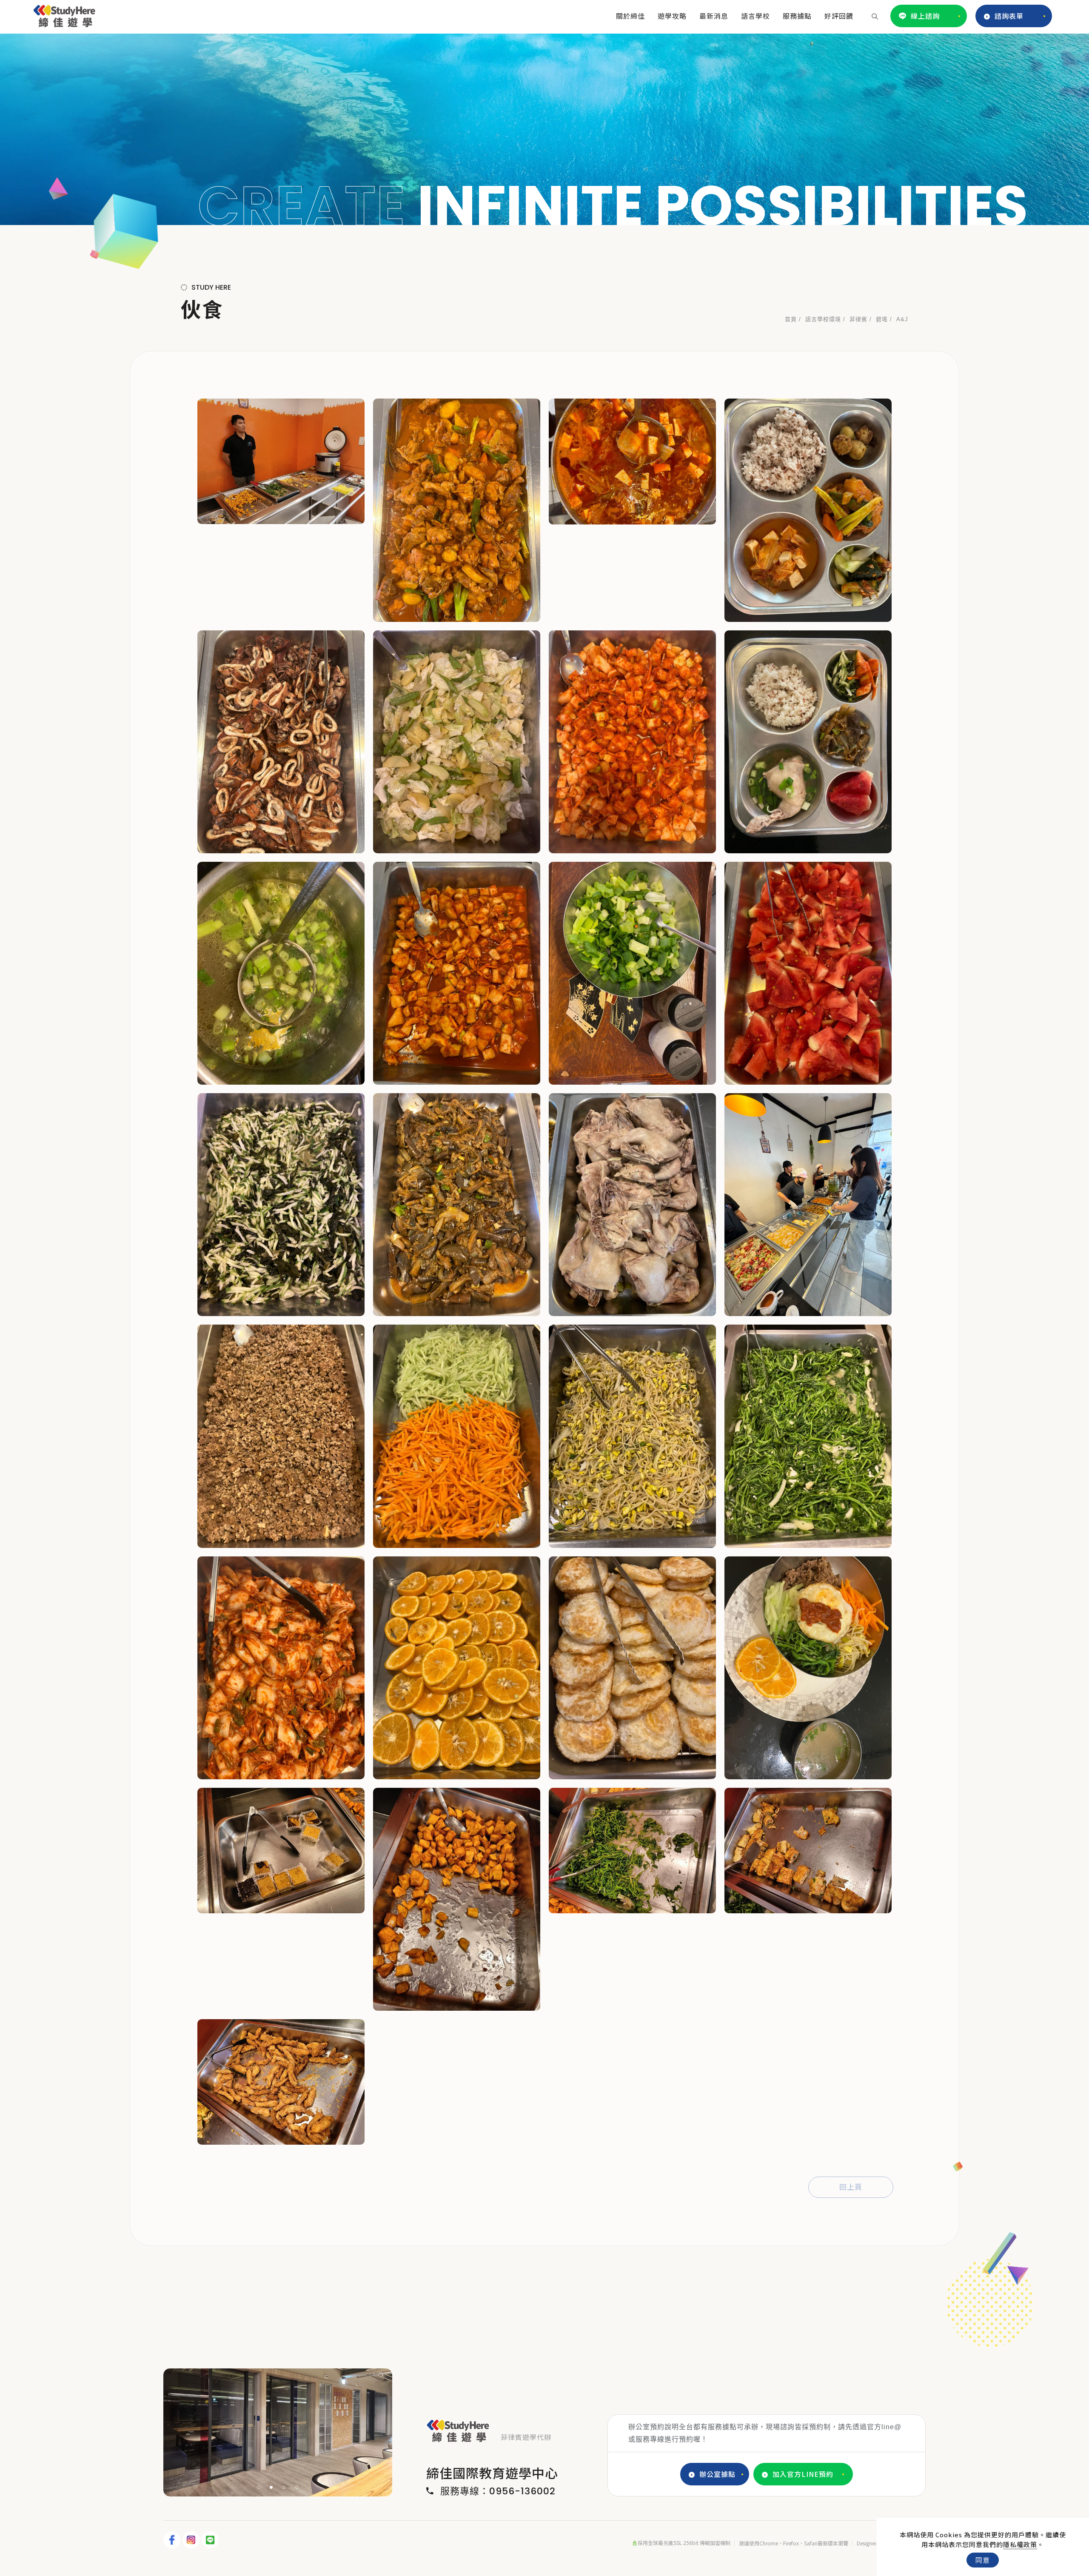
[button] (875, 16)
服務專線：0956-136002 (498, 2491)
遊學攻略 (672, 16)
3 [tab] (284, 2487)
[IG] (192, 2540)
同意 (983, 2560)
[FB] (173, 2540)
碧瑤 (882, 319)
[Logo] (64, 14)
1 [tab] (259, 2487)
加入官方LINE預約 (803, 2474)
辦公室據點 (717, 2474)
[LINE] (211, 2540)
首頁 (791, 319)
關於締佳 (630, 16)
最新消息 (714, 16)
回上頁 (851, 2187)
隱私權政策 (1020, 2544)
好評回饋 (839, 16)
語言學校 (755, 16)
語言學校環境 (823, 319)
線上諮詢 (925, 16)
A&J (902, 319)
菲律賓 (858, 319)
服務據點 (797, 16)
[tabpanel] (544, 129)
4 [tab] (297, 2487)
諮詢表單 (1009, 16)
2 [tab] (271, 2487)
